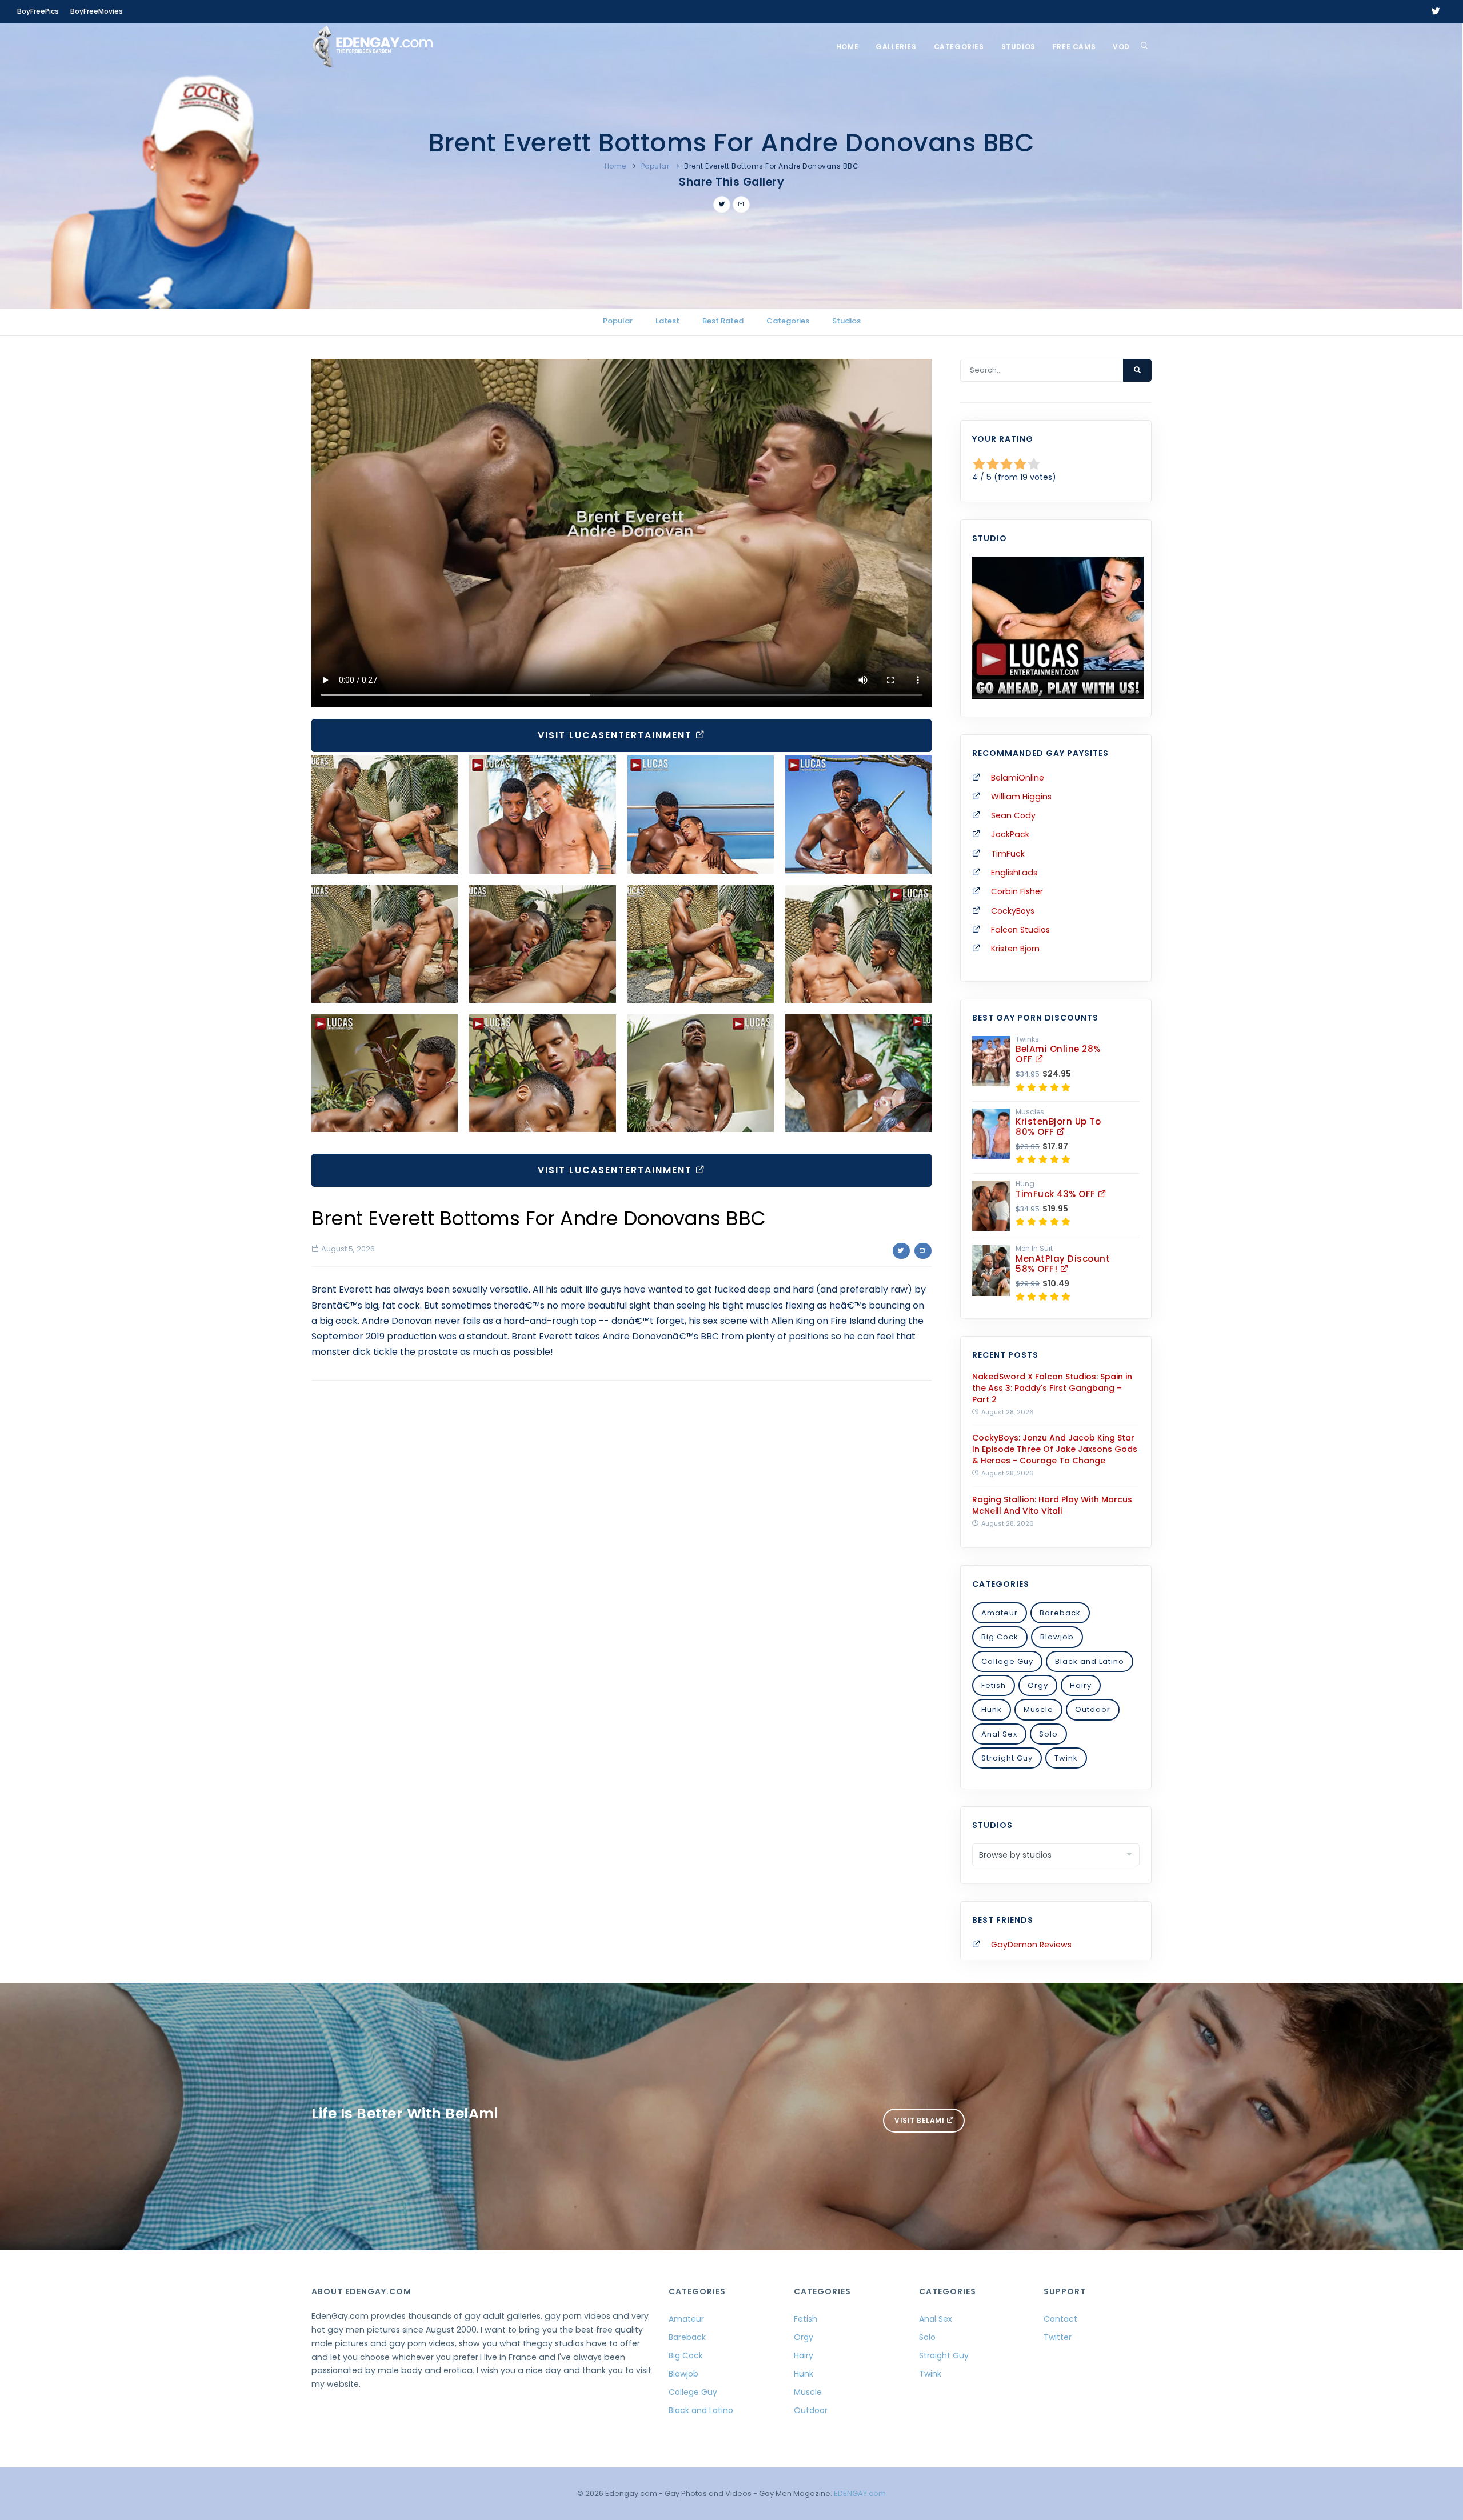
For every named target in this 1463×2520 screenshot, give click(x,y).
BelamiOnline (1018, 778)
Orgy (1038, 1685)
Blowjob (1057, 1637)
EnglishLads (1014, 873)
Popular (655, 166)
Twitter (1058, 2337)
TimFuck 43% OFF (1057, 1194)
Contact (1060, 2319)
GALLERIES (896, 47)
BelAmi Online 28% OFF (1058, 1054)
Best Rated (723, 321)
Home (847, 47)
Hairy (1081, 1685)
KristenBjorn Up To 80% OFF (1058, 1127)
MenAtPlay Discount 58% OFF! (1063, 1264)
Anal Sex (999, 1734)
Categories (959, 47)
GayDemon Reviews (1031, 1945)
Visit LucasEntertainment (617, 735)
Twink (1066, 1758)
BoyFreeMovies (97, 11)
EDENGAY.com (860, 2493)
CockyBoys (1013, 911)
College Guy (1007, 1661)
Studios (1018, 47)
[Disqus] (621, 1546)
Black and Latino (1090, 1661)
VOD (1121, 47)
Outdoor (1093, 1709)
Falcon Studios (1020, 930)
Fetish (994, 1685)
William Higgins (1021, 797)
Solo (1048, 1734)
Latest (667, 321)
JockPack (1010, 834)
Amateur (1000, 1613)
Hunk (992, 1709)
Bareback (1060, 1613)
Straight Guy (1007, 1758)
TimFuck (1008, 854)
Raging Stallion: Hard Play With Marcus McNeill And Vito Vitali (1052, 1505)
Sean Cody (1013, 815)
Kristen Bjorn (1015, 949)
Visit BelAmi (920, 2120)
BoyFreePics (38, 11)
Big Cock (1000, 1637)
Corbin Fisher (1017, 891)
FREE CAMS (1074, 47)
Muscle (1038, 1709)
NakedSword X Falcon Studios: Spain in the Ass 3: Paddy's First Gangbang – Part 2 (1052, 1388)
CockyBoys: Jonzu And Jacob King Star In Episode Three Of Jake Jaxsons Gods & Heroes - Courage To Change (1055, 1449)
